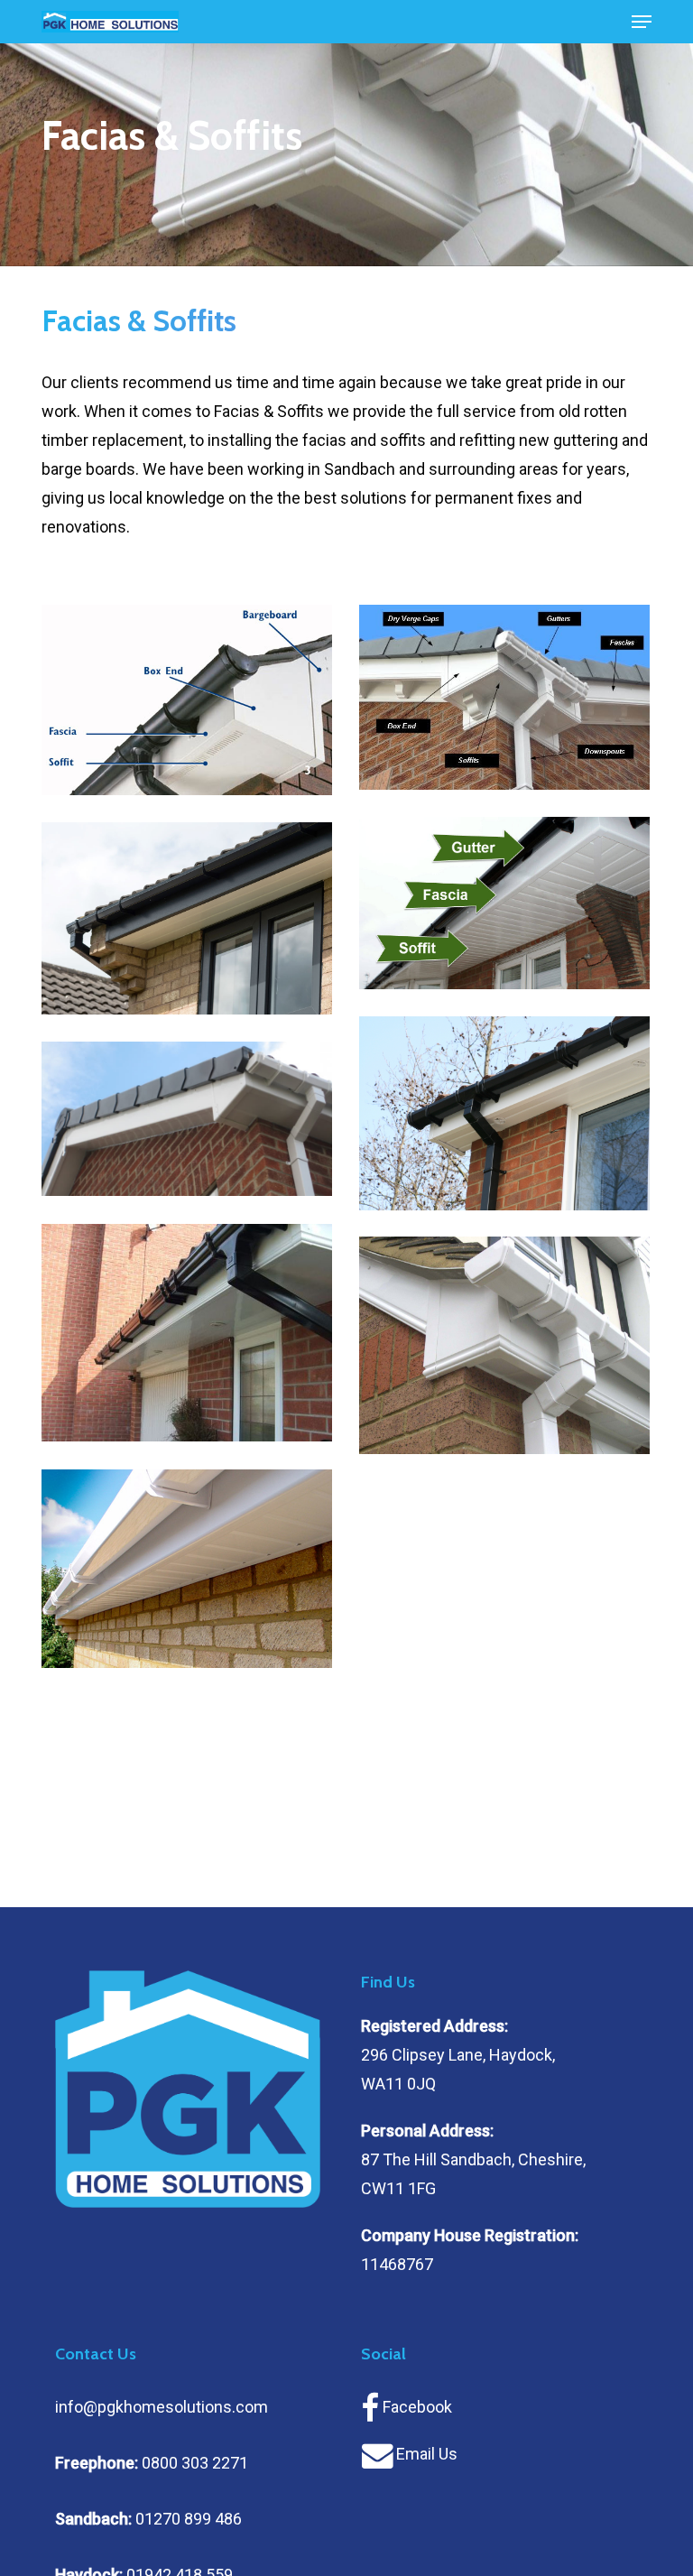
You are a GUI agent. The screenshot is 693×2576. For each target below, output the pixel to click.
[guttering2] (187, 1119)
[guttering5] (504, 903)
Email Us (427, 2454)
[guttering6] (187, 1569)
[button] (642, 22)
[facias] (187, 700)
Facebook (417, 2407)
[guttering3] (187, 1333)
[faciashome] (187, 919)
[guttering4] (504, 1346)
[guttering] (504, 697)
